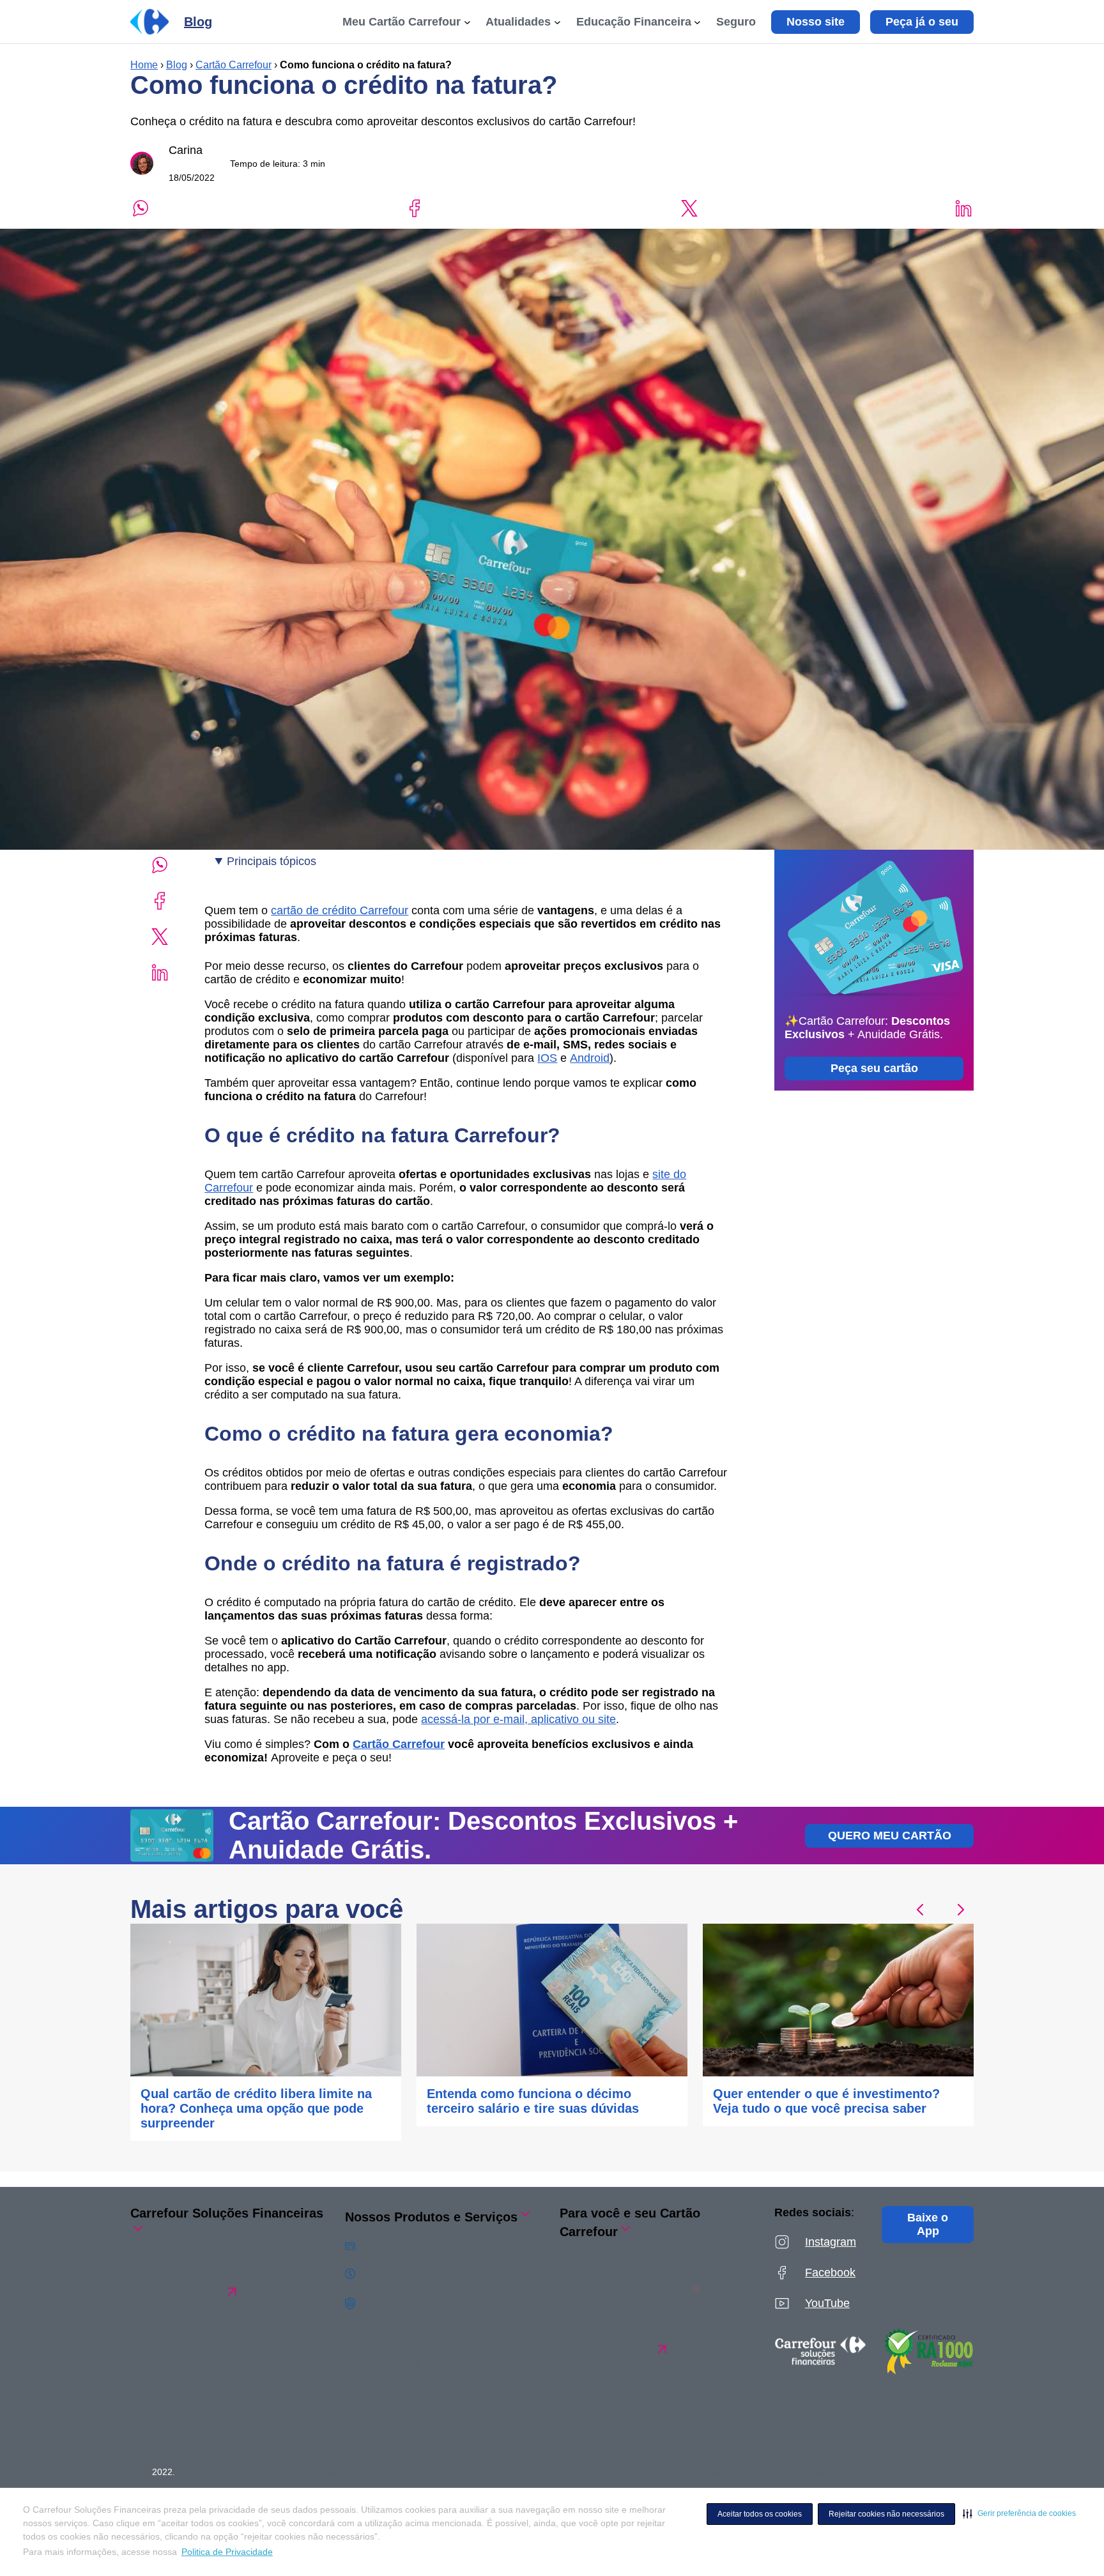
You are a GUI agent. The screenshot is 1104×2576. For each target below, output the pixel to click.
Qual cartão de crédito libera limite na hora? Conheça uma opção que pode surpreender (256, 2108)
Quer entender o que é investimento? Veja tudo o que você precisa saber (826, 2101)
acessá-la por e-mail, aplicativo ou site (518, 1719)
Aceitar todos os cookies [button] (760, 2514)
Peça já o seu (922, 22)
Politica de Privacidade (227, 2552)
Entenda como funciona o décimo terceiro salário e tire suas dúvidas (533, 2101)
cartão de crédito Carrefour (340, 910)
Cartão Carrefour (234, 65)
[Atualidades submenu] (557, 22)
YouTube (827, 2303)
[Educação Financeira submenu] (697, 22)
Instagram (831, 2242)
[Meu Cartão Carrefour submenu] (467, 22)
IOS (547, 1058)
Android (590, 1058)
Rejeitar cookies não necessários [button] (886, 2514)
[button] (1019, 2513)
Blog (177, 65)
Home (144, 65)
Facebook (830, 2273)
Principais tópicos (272, 861)
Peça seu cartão (874, 1068)
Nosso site (816, 22)
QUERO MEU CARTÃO (890, 1836)
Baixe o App (928, 2224)
